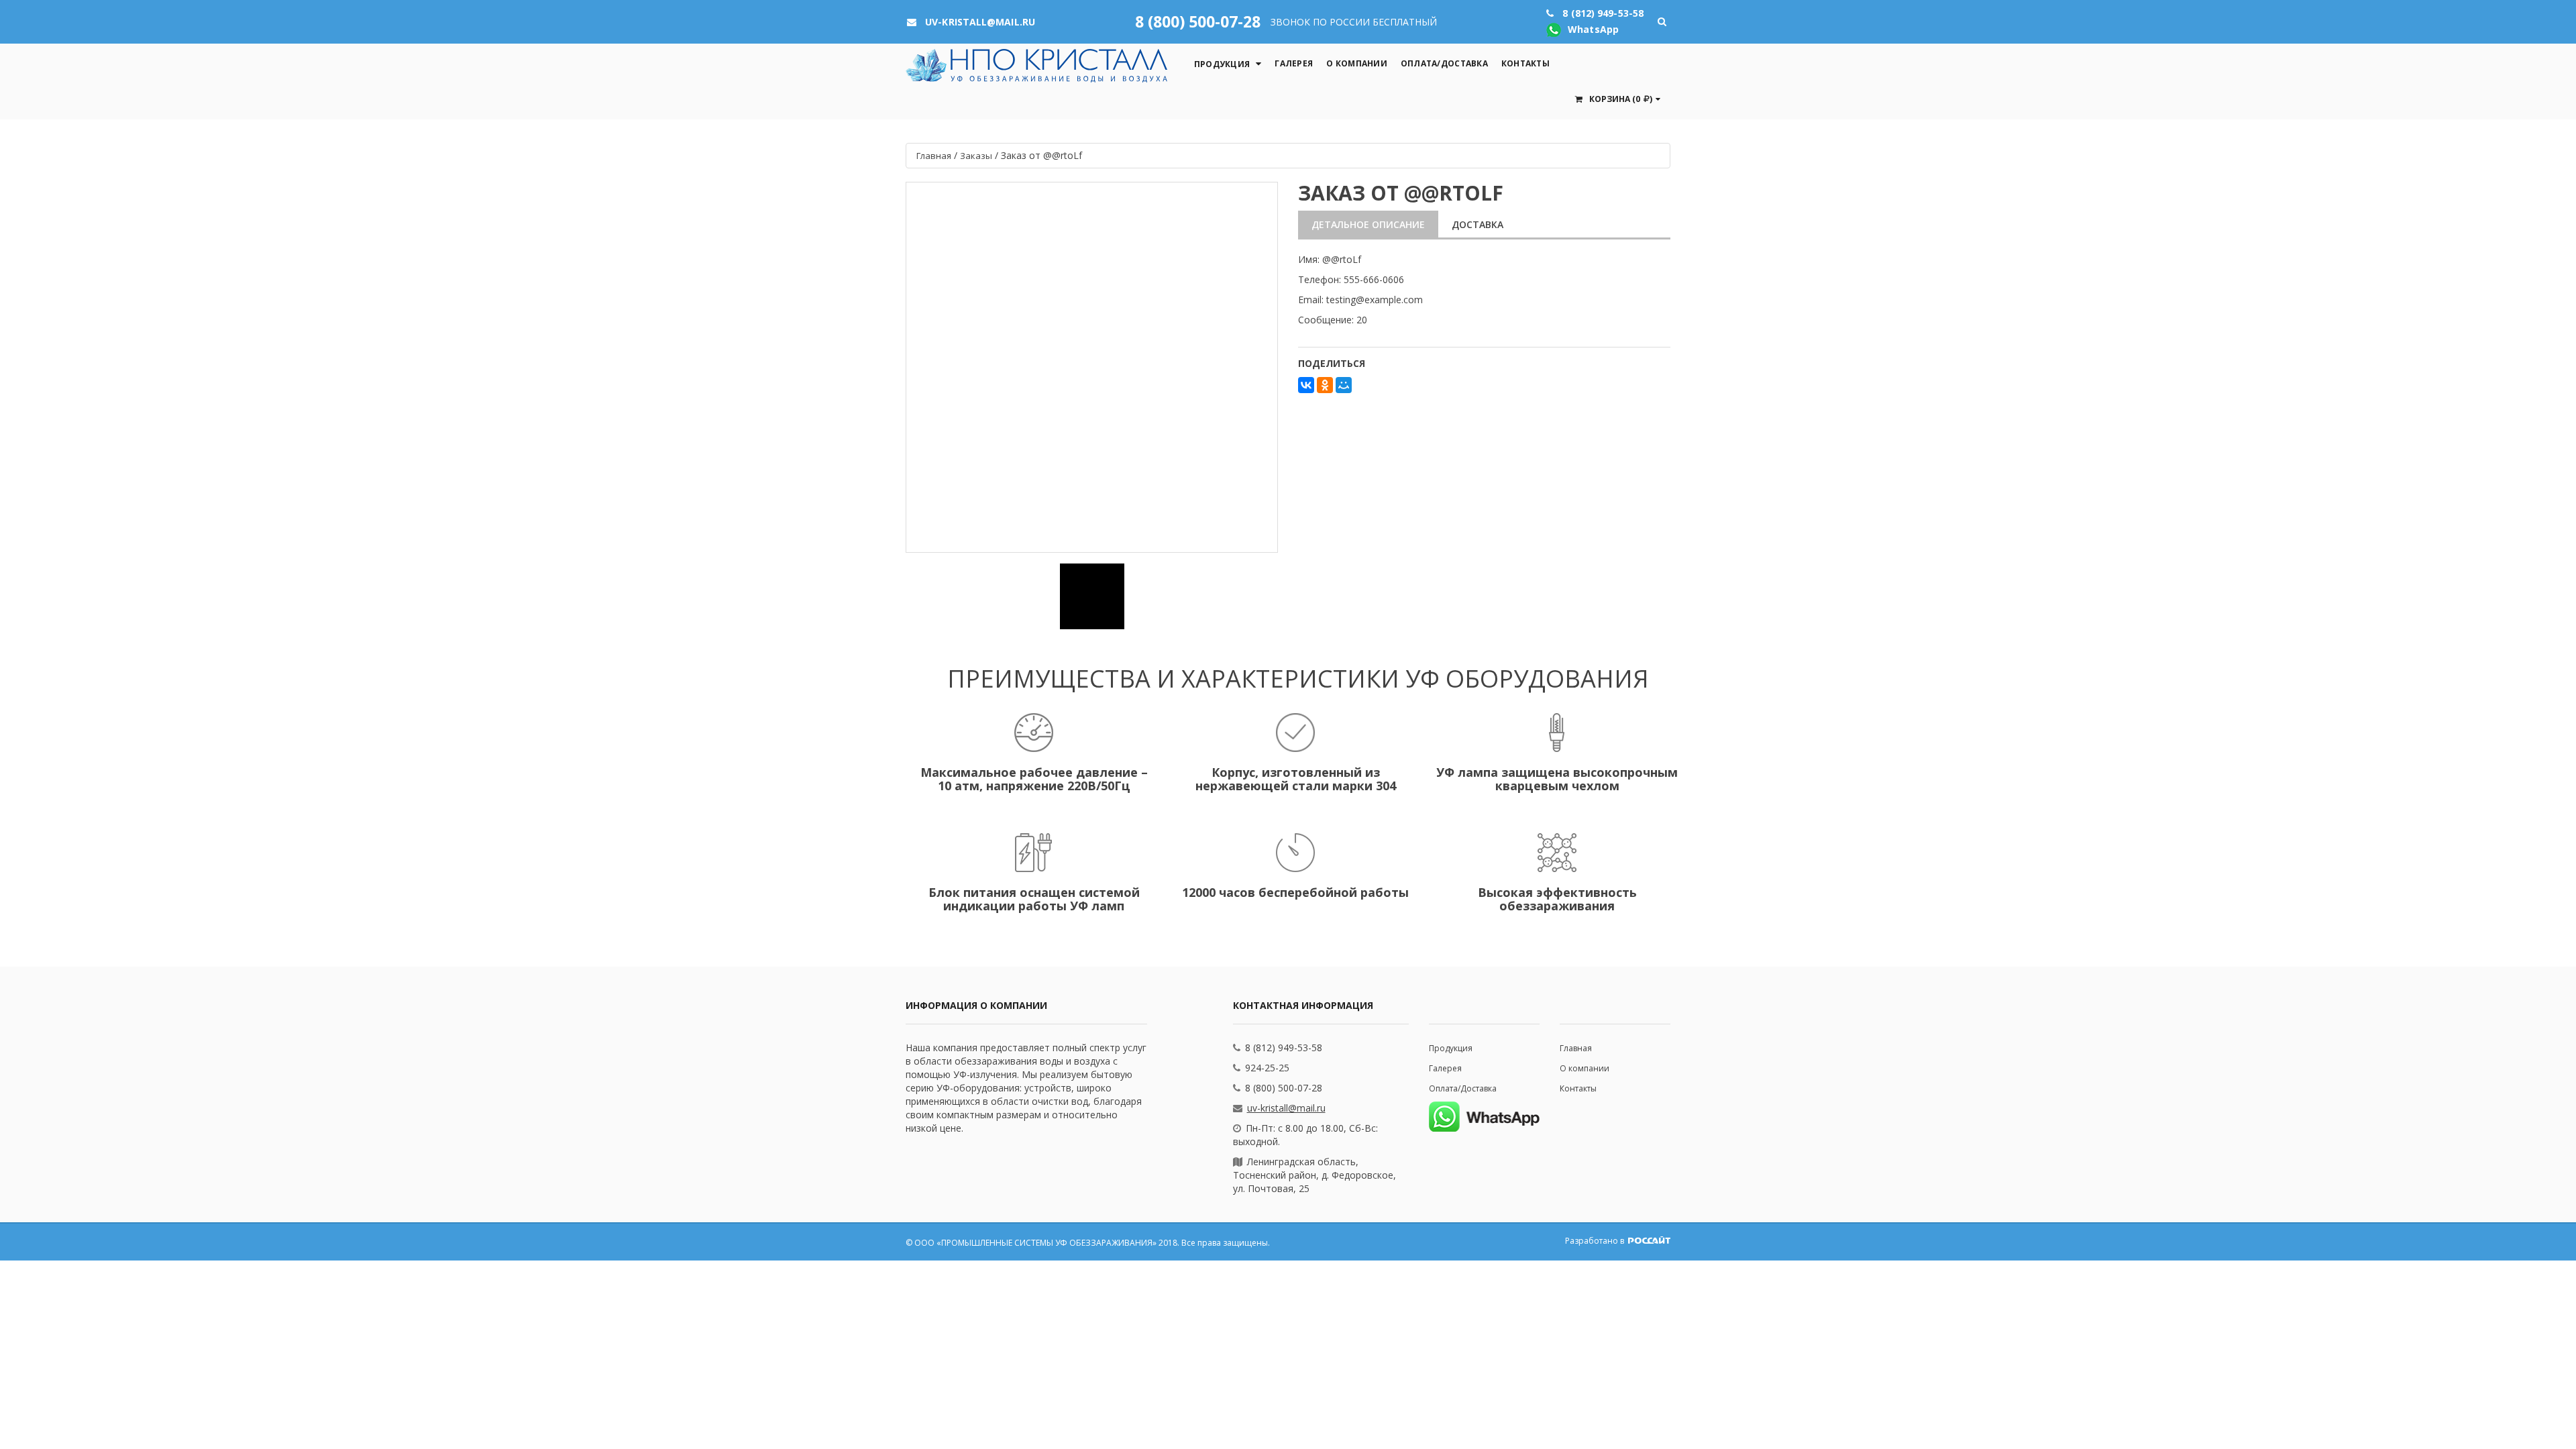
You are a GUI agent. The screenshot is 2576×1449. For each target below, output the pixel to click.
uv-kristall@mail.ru (1286, 1108)
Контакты (1525, 63)
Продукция (1222, 64)
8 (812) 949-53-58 (1284, 1048)
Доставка (1478, 224)
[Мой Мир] (1344, 385)
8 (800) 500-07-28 (1198, 21)
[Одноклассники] (1325, 385)
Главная (1576, 1048)
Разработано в (1596, 1241)
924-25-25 (1267, 1068)
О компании (1357, 63)
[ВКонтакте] (1306, 385)
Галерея (1294, 63)
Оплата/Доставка (1444, 63)
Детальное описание (1368, 224)
